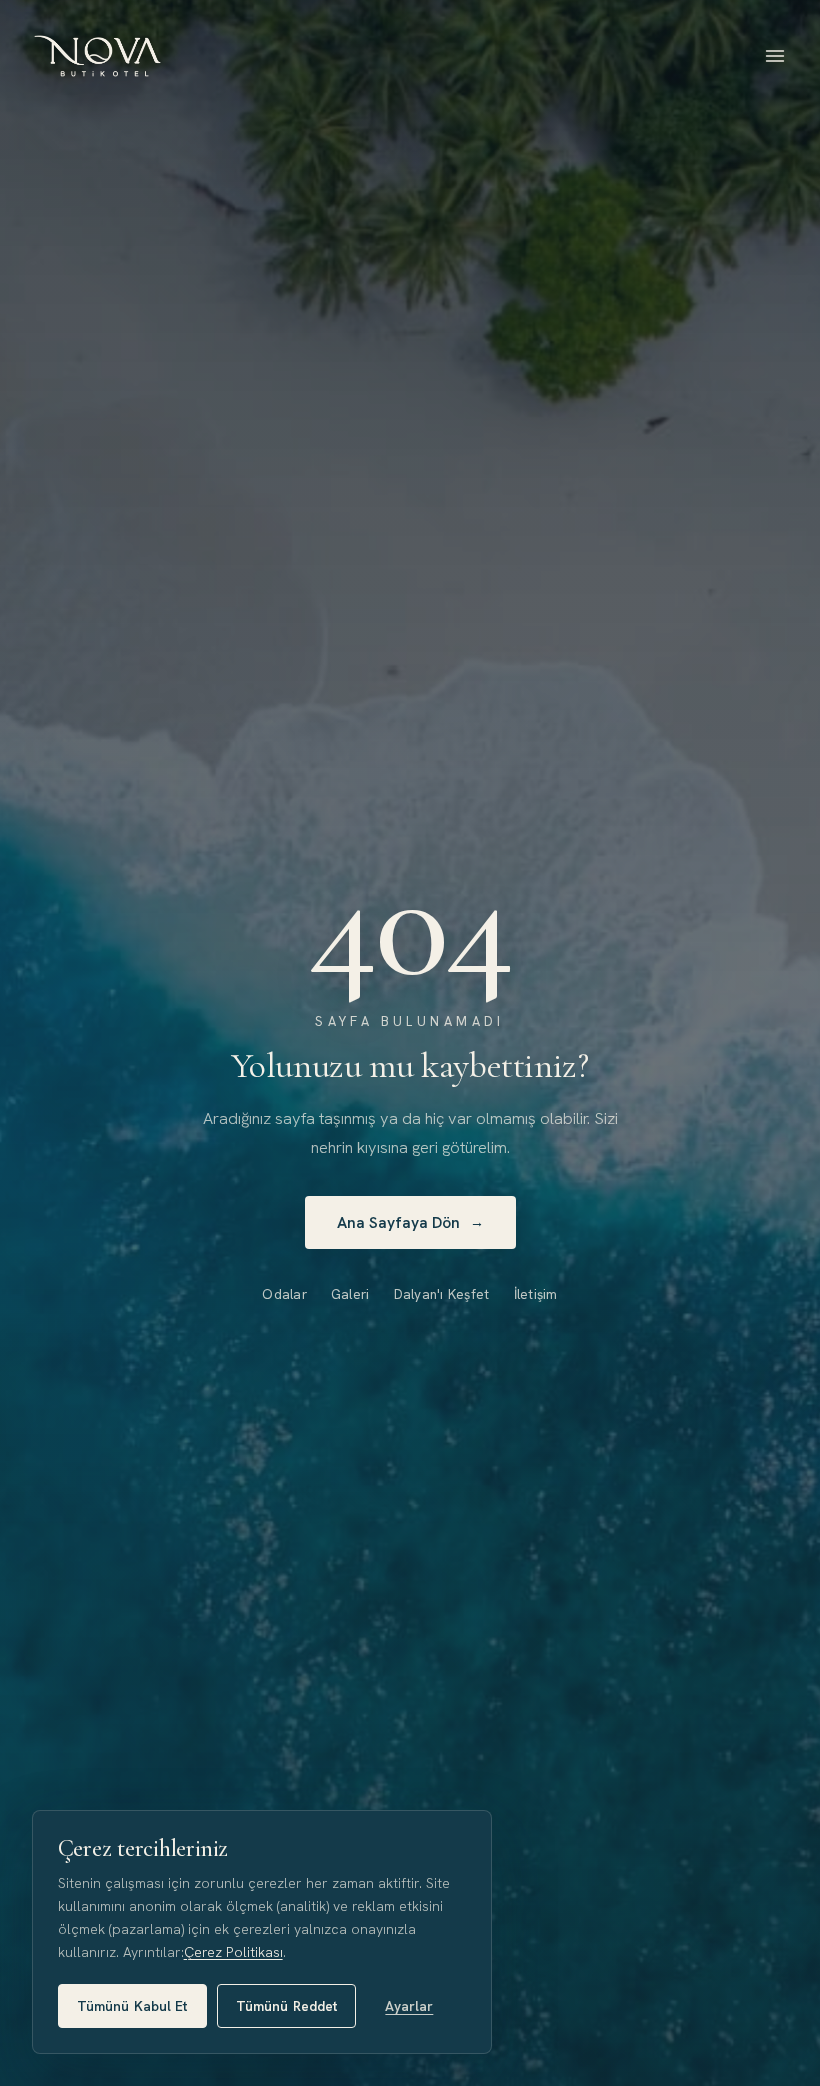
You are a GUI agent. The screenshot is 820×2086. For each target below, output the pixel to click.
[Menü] (775, 56)
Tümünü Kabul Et (132, 2006)
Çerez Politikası (233, 1952)
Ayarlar (409, 2006)
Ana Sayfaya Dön (410, 1222)
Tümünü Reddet (287, 2006)
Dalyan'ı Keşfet (442, 1294)
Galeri (350, 1294)
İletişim (536, 1294)
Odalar (284, 1294)
